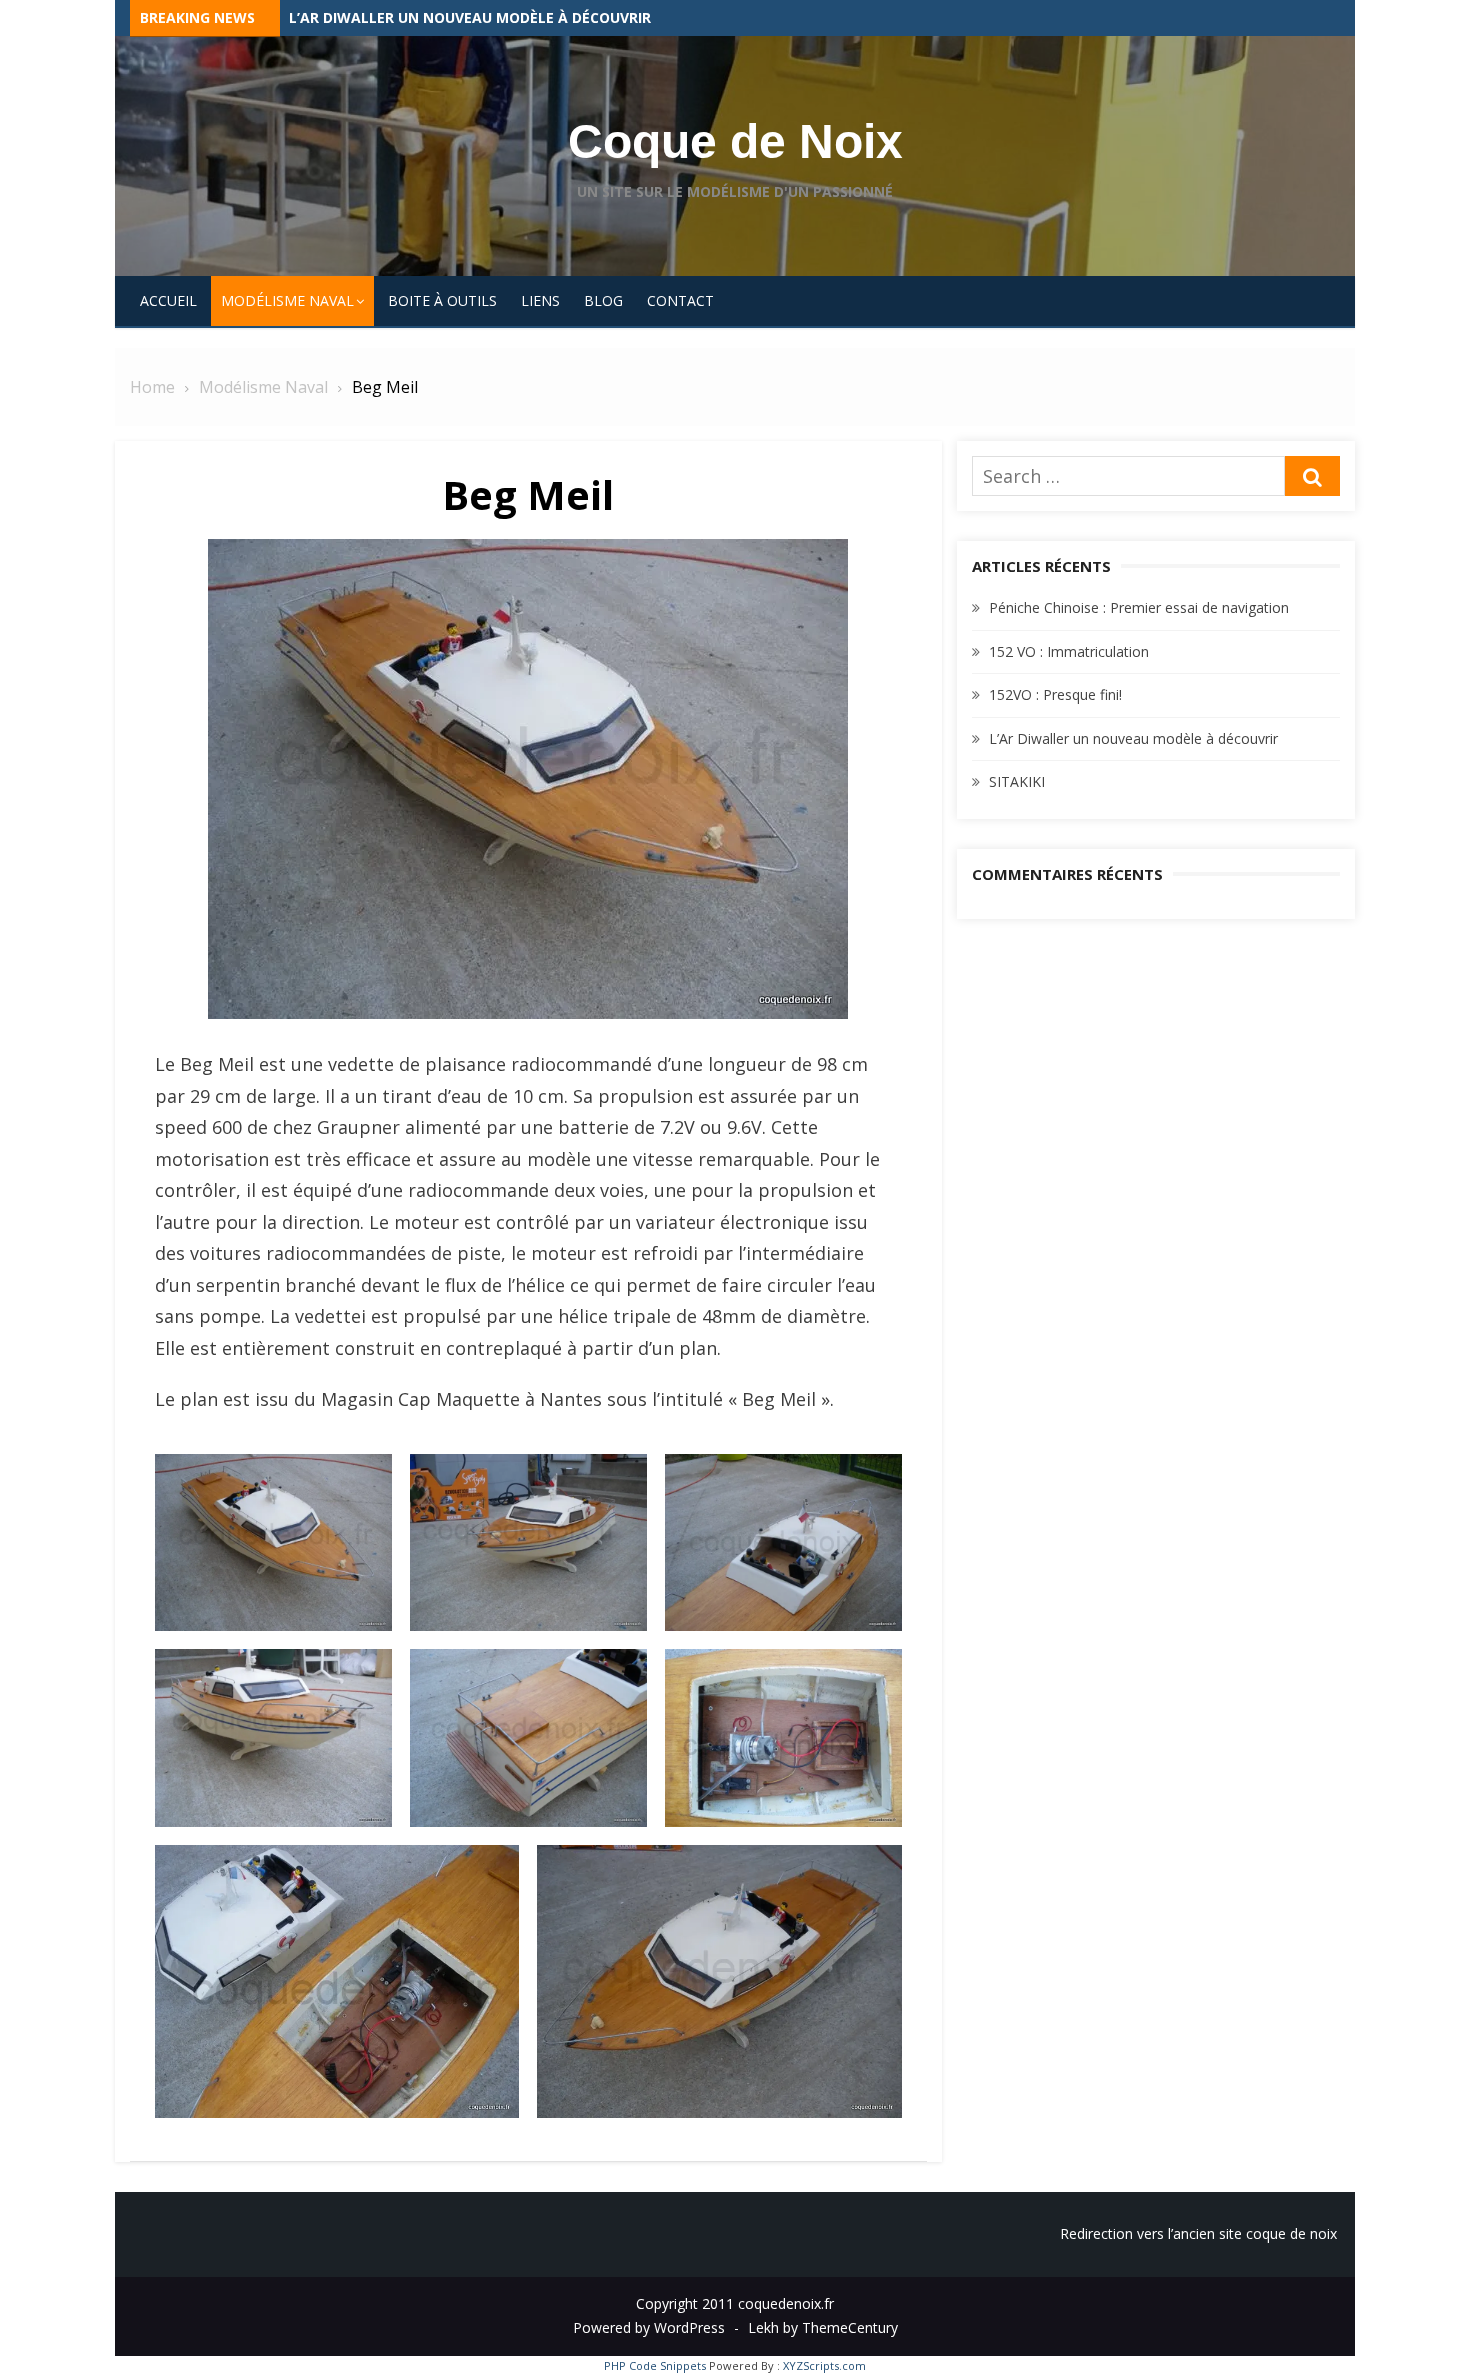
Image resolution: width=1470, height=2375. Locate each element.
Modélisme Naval (287, 300)
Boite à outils (442, 300)
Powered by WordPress (649, 2327)
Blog (603, 300)
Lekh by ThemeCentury (823, 2327)
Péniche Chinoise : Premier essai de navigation (1139, 607)
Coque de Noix (735, 141)
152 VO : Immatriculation (1069, 651)
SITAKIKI (1017, 781)
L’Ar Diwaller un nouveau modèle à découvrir (1133, 738)
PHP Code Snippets (655, 2365)
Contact (680, 300)
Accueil (168, 300)
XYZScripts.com (824, 2365)
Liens (540, 300)
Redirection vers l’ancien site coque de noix (1198, 2233)
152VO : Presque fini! (365, 17)
